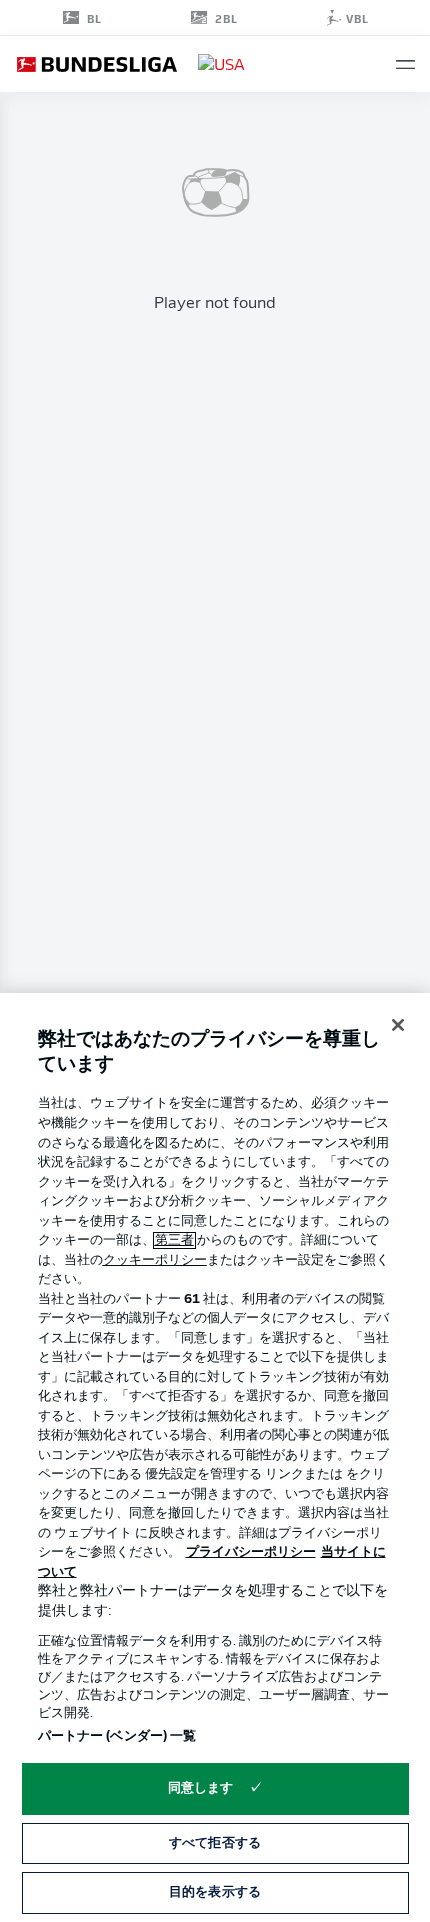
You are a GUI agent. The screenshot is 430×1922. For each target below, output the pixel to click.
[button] (405, 64)
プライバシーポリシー (251, 1552)
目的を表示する (215, 1892)
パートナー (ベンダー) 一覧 (117, 1736)
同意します (201, 1788)
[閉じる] (398, 1025)
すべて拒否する (215, 1843)
